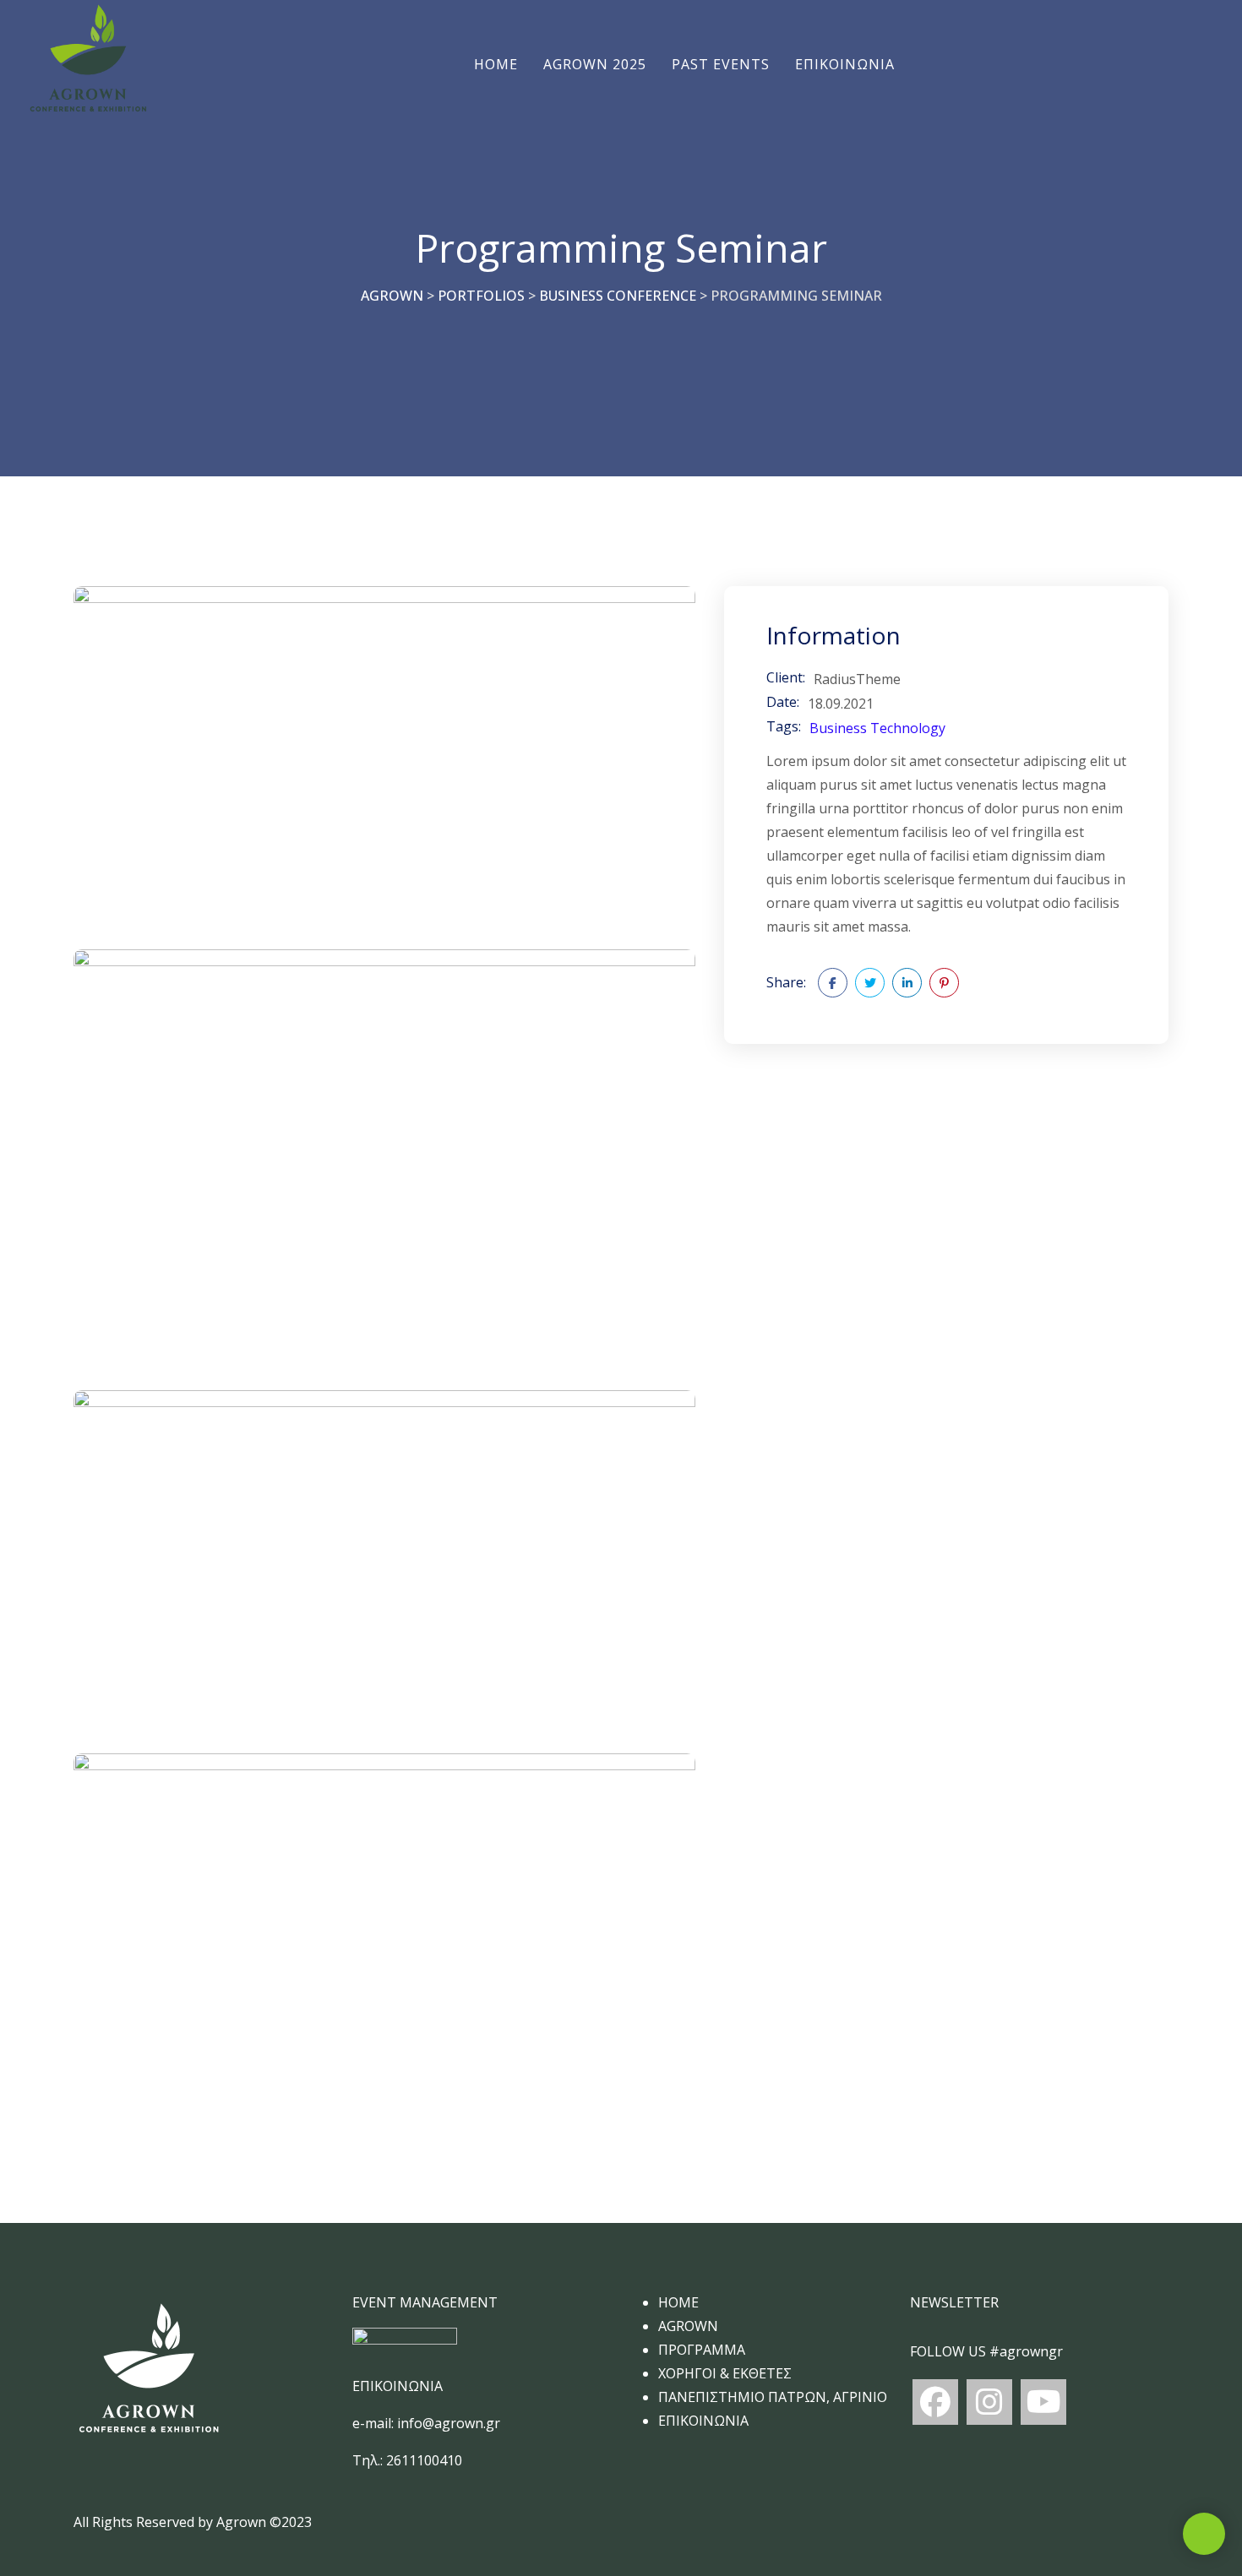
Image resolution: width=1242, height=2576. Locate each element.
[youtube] (1043, 2402)
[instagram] (989, 2402)
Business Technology (877, 728)
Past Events (721, 64)
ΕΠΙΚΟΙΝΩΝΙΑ (845, 64)
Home (496, 64)
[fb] (935, 2402)
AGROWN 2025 (595, 64)
